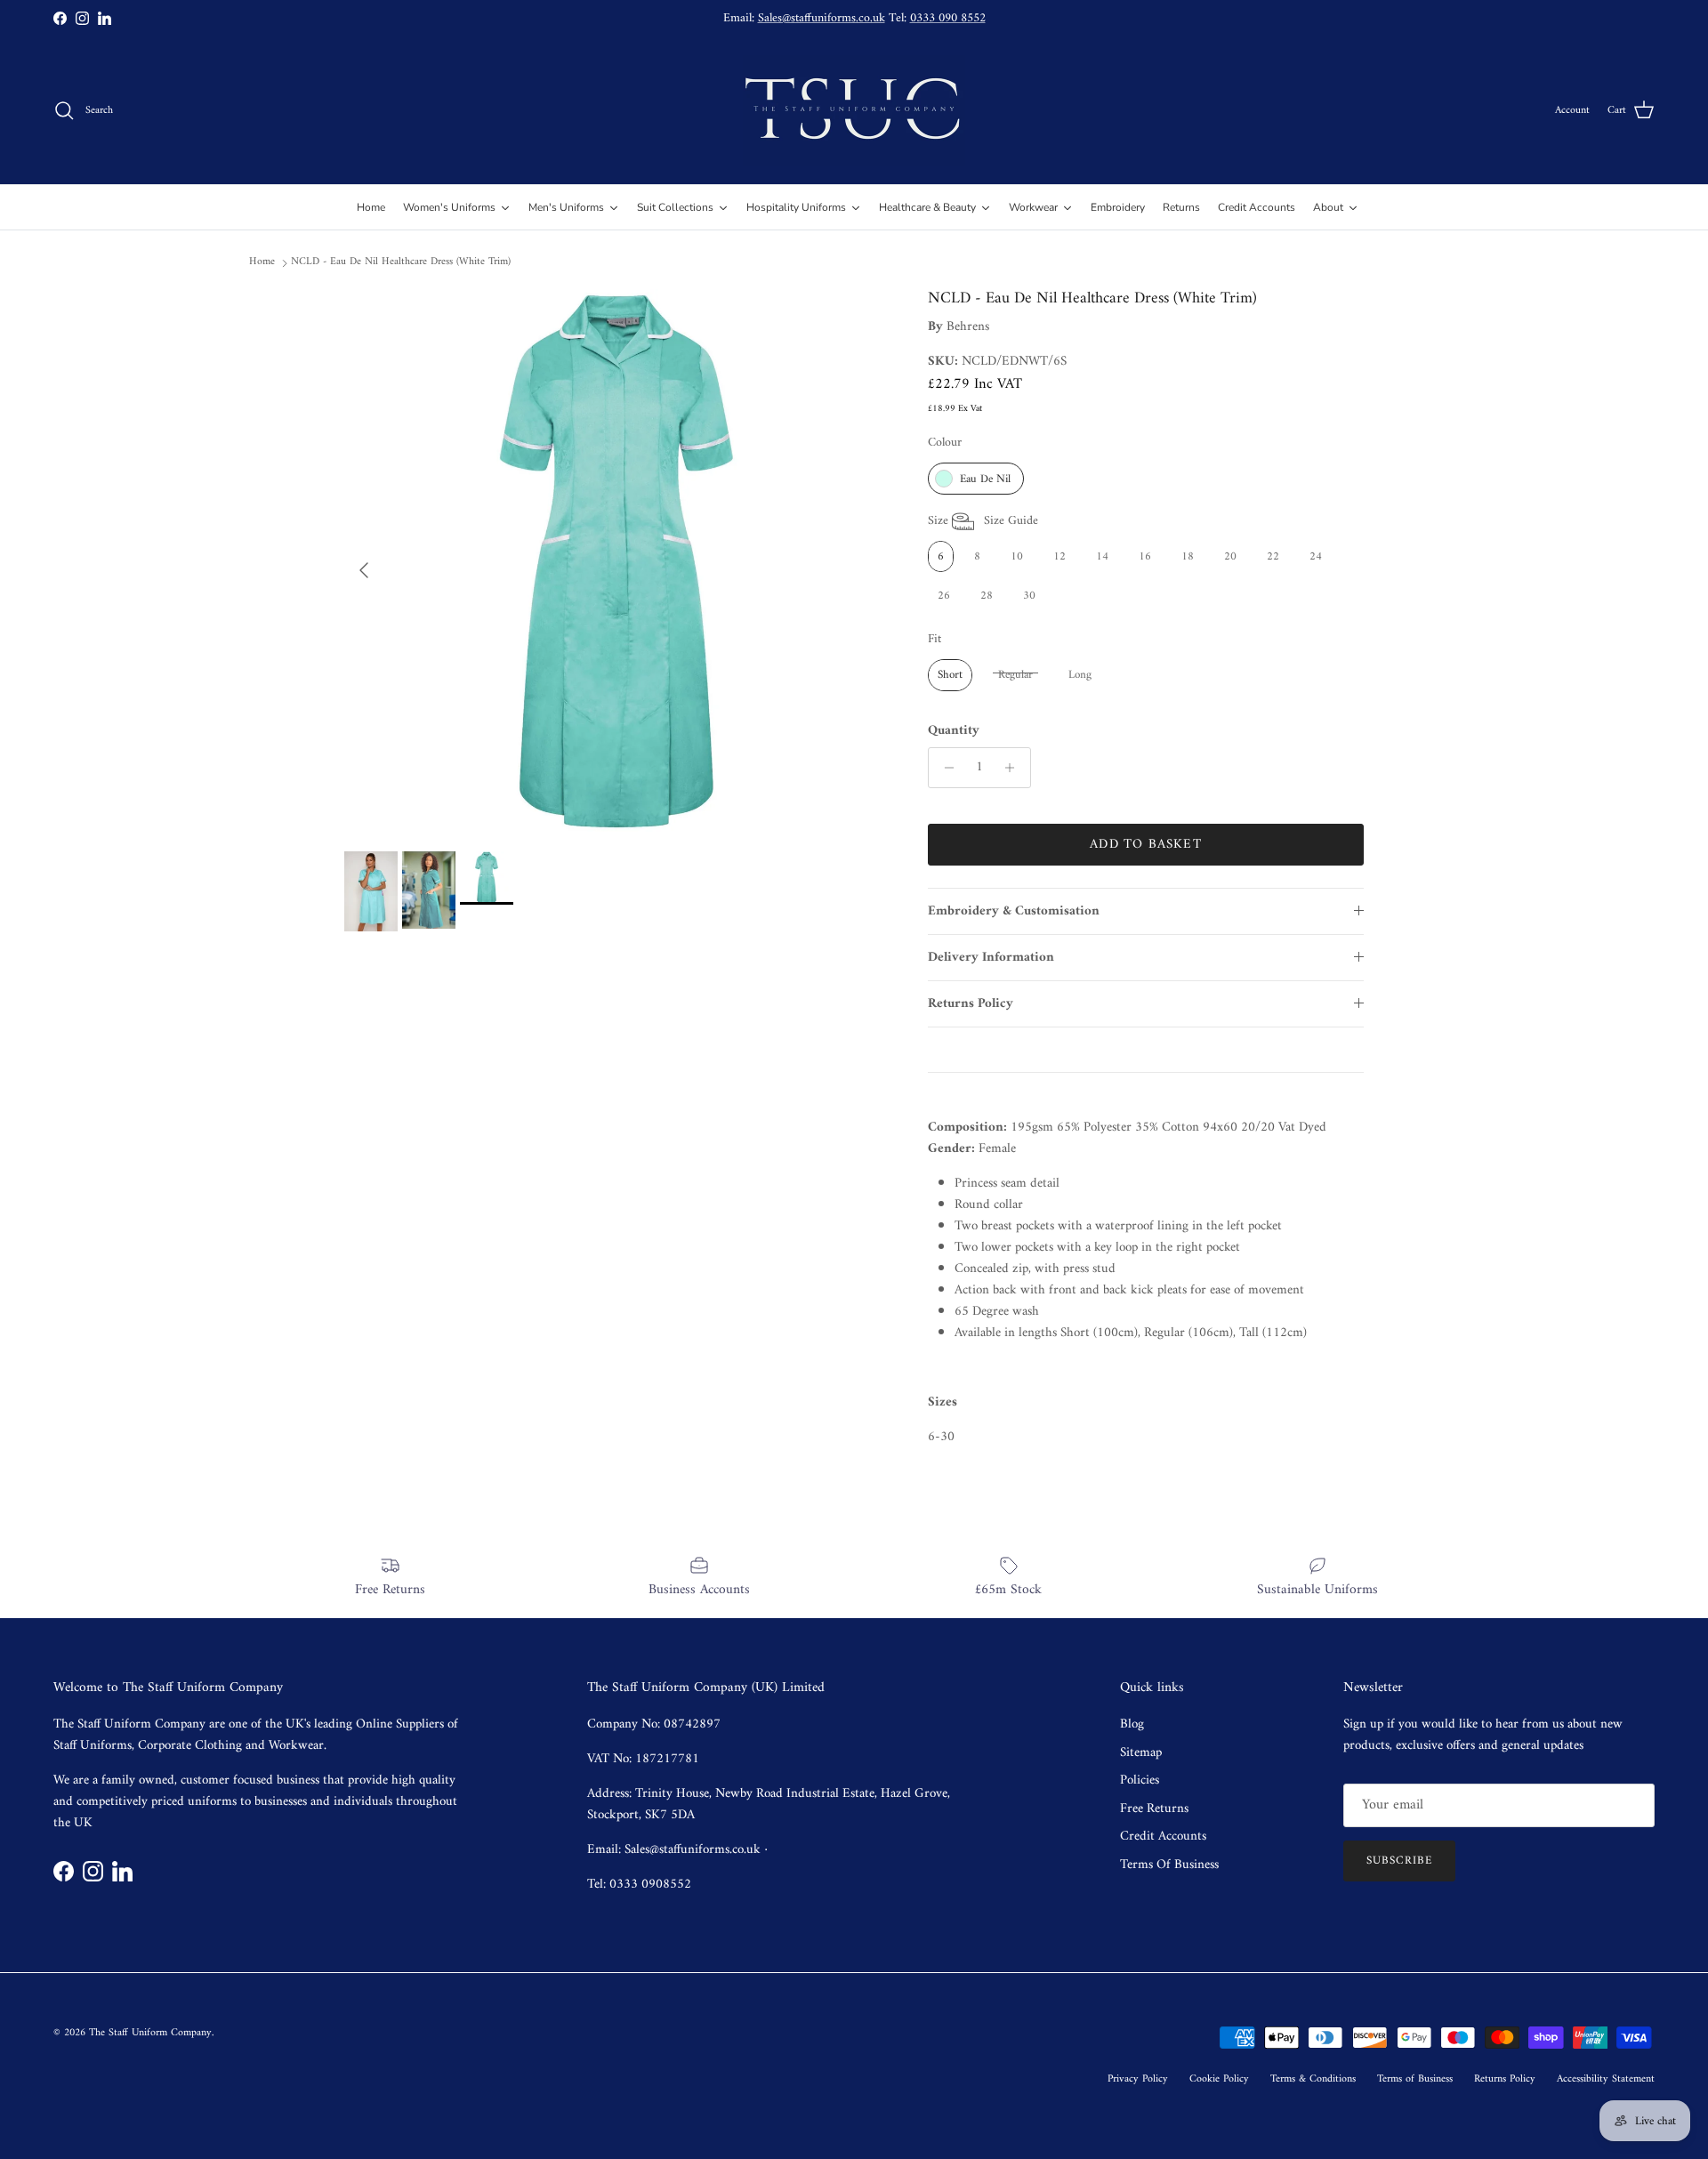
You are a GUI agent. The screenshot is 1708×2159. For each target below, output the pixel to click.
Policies (1140, 1780)
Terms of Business (1415, 2079)
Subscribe (1399, 1861)
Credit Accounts (1163, 1837)
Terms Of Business (1169, 1865)
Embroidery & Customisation (1014, 911)
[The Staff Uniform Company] (854, 111)
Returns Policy (971, 1004)
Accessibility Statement (1606, 2079)
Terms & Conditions (1313, 2079)
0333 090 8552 (948, 18)
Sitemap (1141, 1753)
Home (262, 262)
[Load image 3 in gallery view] (616, 561)
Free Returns (1154, 1809)
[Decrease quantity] (944, 768)
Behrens (968, 327)
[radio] (976, 479)
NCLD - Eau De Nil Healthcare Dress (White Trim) (401, 262)
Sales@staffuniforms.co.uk (822, 18)
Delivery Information (991, 958)
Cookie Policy (1219, 2079)
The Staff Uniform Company (150, 2033)
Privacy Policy (1138, 2079)
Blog (1132, 1724)
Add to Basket (1146, 845)
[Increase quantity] (1015, 768)
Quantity (954, 731)
